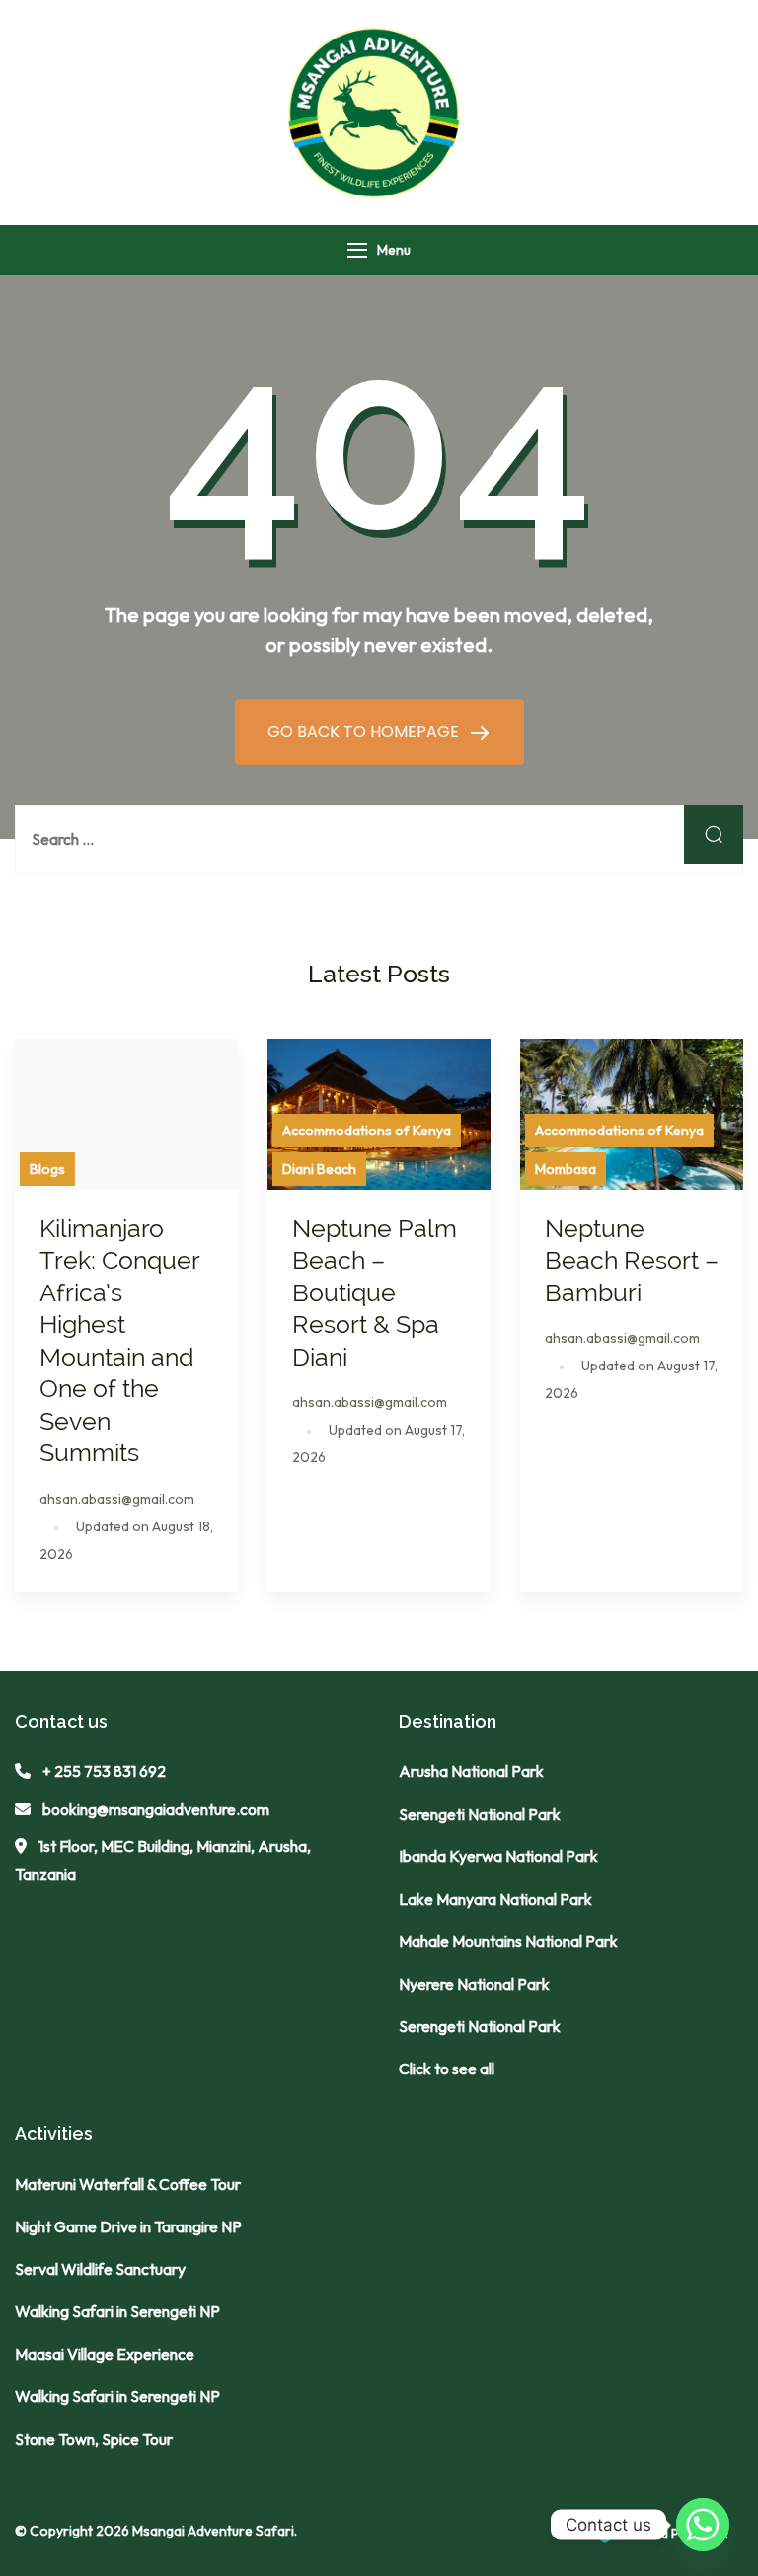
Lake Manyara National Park (495, 1899)
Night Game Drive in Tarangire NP (128, 2226)
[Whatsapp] (703, 2525)
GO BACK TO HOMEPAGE (365, 731)
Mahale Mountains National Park (508, 1941)
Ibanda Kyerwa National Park (498, 1856)
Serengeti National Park (480, 1814)
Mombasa (566, 1169)
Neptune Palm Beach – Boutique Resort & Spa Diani (375, 1292)
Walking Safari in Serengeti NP (117, 2311)
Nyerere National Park (474, 1984)
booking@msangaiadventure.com (156, 1809)
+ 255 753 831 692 (104, 1771)
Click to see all (447, 2069)
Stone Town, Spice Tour (94, 2439)
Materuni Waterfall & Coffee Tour (128, 2184)
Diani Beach (319, 1169)
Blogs (47, 1169)
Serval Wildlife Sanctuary (100, 2269)
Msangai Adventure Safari (213, 2531)
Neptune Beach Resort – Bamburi (632, 1260)
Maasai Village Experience (105, 2354)
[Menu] (357, 250)
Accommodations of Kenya (367, 1131)
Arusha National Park (471, 1771)
